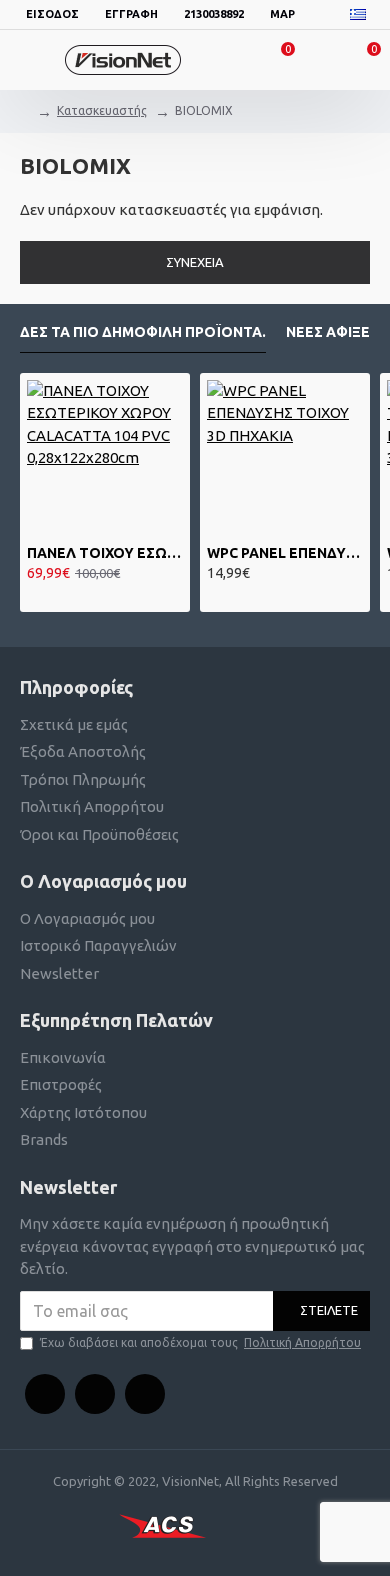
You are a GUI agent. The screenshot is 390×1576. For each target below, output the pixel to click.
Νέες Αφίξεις (334, 332)
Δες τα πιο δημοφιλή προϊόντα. (143, 332)
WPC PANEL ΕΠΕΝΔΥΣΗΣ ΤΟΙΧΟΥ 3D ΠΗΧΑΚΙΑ (285, 553)
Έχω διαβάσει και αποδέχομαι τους (200, 1342)
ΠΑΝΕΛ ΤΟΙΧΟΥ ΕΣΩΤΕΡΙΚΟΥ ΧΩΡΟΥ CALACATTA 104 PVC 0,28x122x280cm (105, 553)
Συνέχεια (195, 262)
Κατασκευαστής (102, 110)
